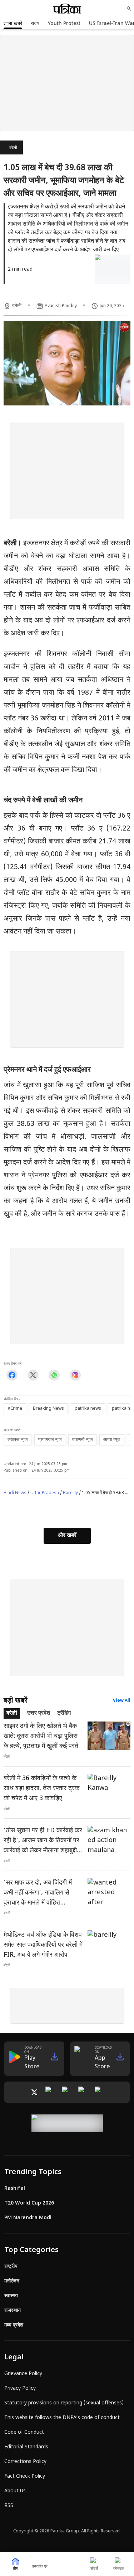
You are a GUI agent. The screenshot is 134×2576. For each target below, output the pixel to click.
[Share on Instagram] (75, 1375)
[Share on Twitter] (33, 1375)
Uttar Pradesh (45, 1493)
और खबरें (67, 1536)
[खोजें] (129, 9)
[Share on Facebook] (12, 1375)
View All (122, 1701)
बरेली (13, 148)
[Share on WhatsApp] (54, 1375)
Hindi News (15, 1493)
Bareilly (70, 1493)
